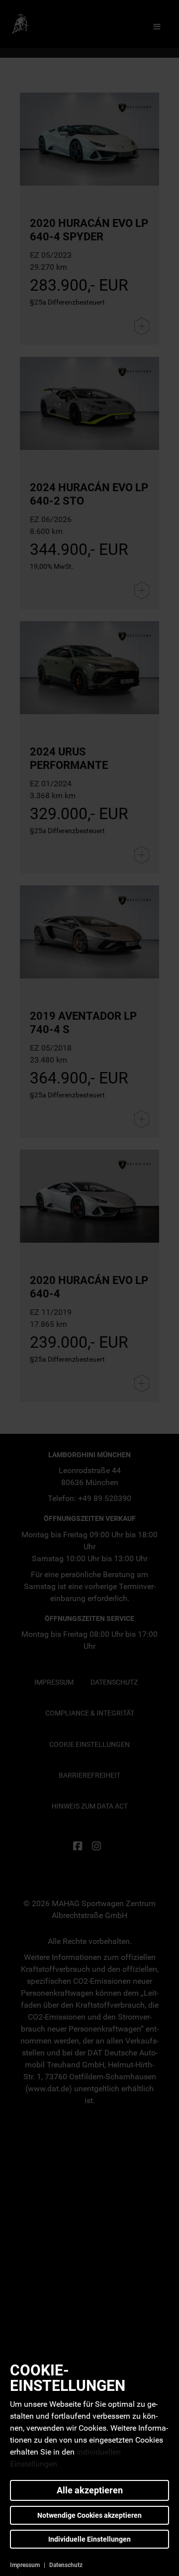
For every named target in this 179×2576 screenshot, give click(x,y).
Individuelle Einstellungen (89, 2539)
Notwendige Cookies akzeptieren (89, 2515)
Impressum (25, 2565)
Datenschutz (66, 2565)
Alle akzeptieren (90, 2490)
